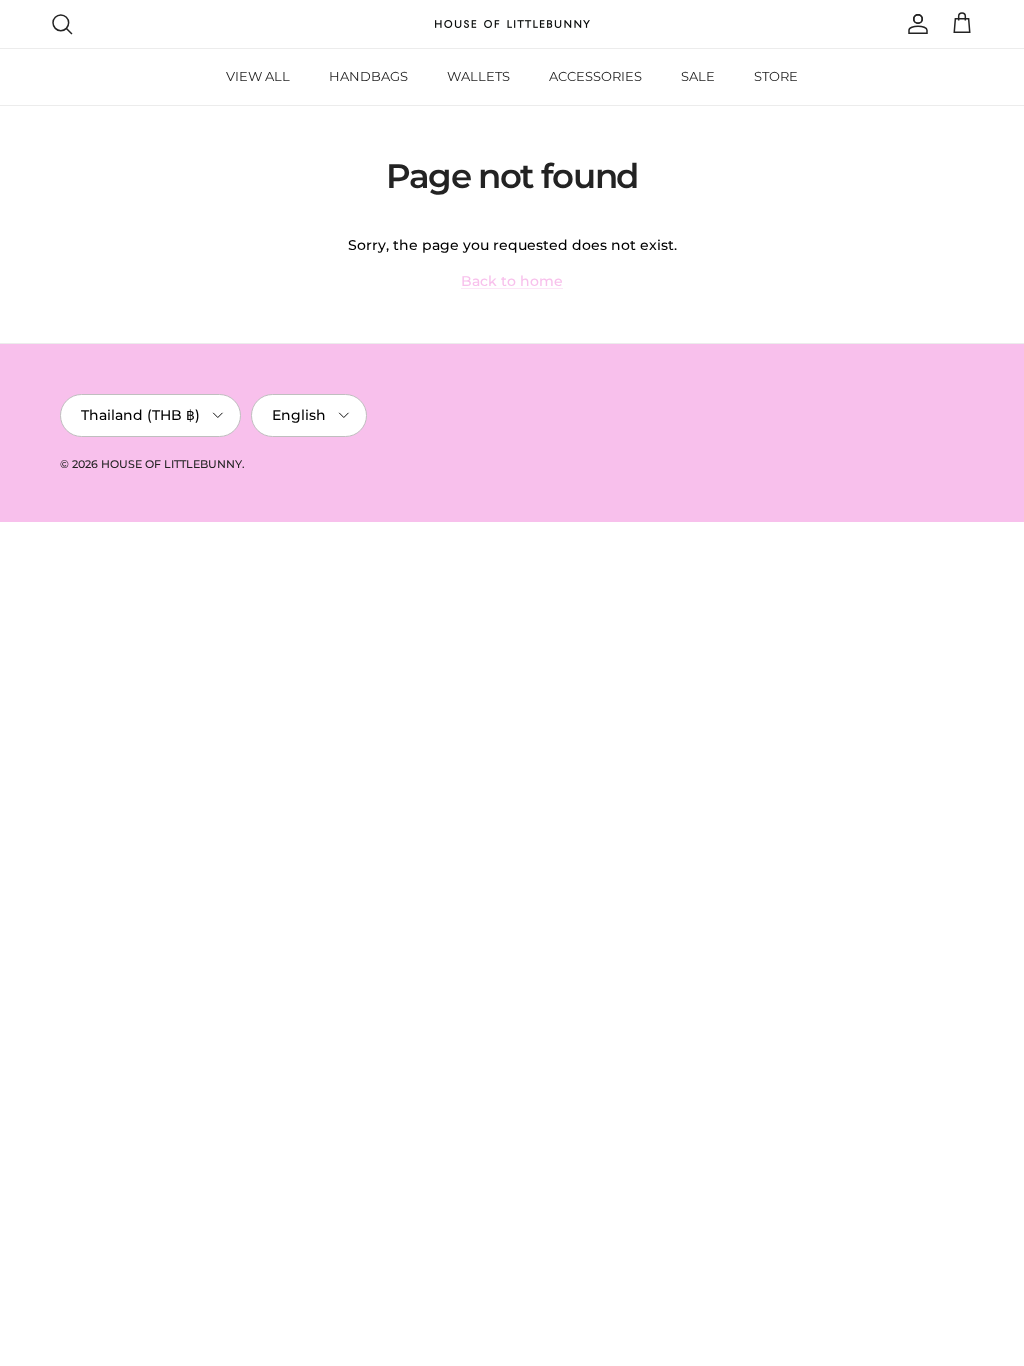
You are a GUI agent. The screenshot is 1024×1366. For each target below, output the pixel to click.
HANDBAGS (368, 76)
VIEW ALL (258, 76)
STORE (776, 76)
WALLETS (478, 76)
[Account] (914, 24)
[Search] (62, 24)
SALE (698, 76)
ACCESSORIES (595, 76)
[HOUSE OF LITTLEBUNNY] (512, 24)
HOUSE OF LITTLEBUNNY (171, 464)
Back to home (512, 281)
